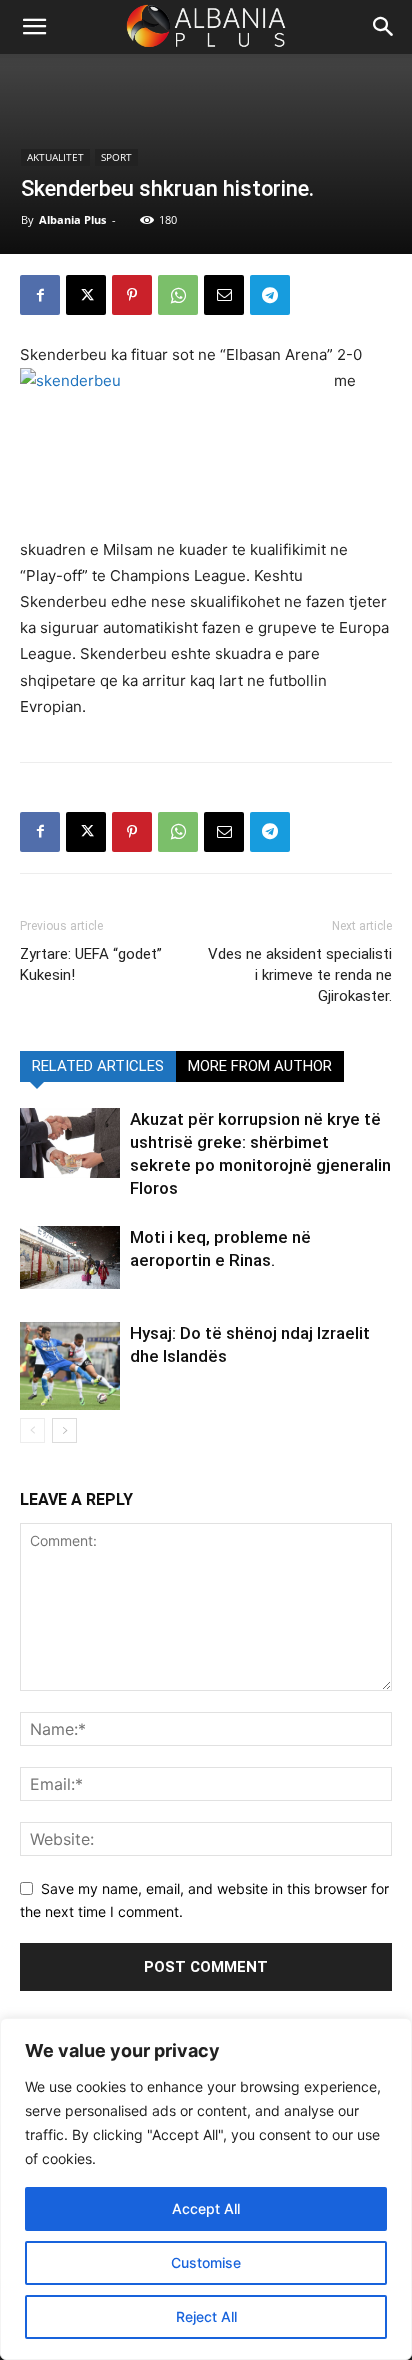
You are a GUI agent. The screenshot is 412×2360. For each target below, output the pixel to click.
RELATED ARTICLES (98, 1066)
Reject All (206, 2316)
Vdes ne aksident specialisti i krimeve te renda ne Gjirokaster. (300, 975)
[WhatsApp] (178, 295)
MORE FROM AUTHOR (260, 1066)
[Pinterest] (132, 295)
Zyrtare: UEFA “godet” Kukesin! (91, 964)
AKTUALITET (55, 157)
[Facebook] (40, 295)
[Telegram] (270, 295)
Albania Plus (72, 219)
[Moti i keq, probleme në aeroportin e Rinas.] (70, 1257)
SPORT (116, 157)
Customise (206, 2262)
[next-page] (64, 1430)
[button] (384, 27)
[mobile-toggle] (34, 27)
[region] (206, 2189)
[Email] (224, 295)
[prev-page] (32, 1430)
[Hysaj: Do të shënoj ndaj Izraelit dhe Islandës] (70, 1366)
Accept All (206, 2208)
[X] (86, 295)
